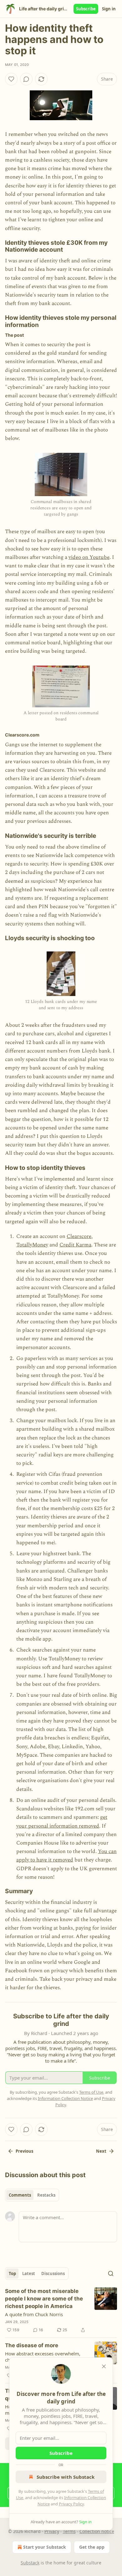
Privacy (52, 2531)
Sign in (109, 9)
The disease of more (32, 2345)
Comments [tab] (20, 2195)
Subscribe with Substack (66, 2477)
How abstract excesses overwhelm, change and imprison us (43, 2357)
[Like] (11, 79)
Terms (69, 2531)
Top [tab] (12, 2273)
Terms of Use (91, 2092)
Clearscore (79, 1236)
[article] (61, 2311)
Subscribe (86, 9)
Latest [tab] (29, 2273)
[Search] (111, 2273)
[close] (104, 2366)
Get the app (92, 2547)
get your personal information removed (62, 1821)
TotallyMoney (32, 1245)
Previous (24, 2151)
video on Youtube (89, 557)
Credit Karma (75, 1245)
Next (101, 2151)
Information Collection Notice (65, 2098)
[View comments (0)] (26, 79)
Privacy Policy (71, 2504)
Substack (30, 2563)
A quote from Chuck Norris (34, 2314)
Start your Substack (45, 2547)
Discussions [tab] (53, 2273)
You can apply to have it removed (66, 1856)
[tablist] (32, 2195)
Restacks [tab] (46, 2195)
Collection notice (97, 2531)
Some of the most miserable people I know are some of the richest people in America (44, 2299)
